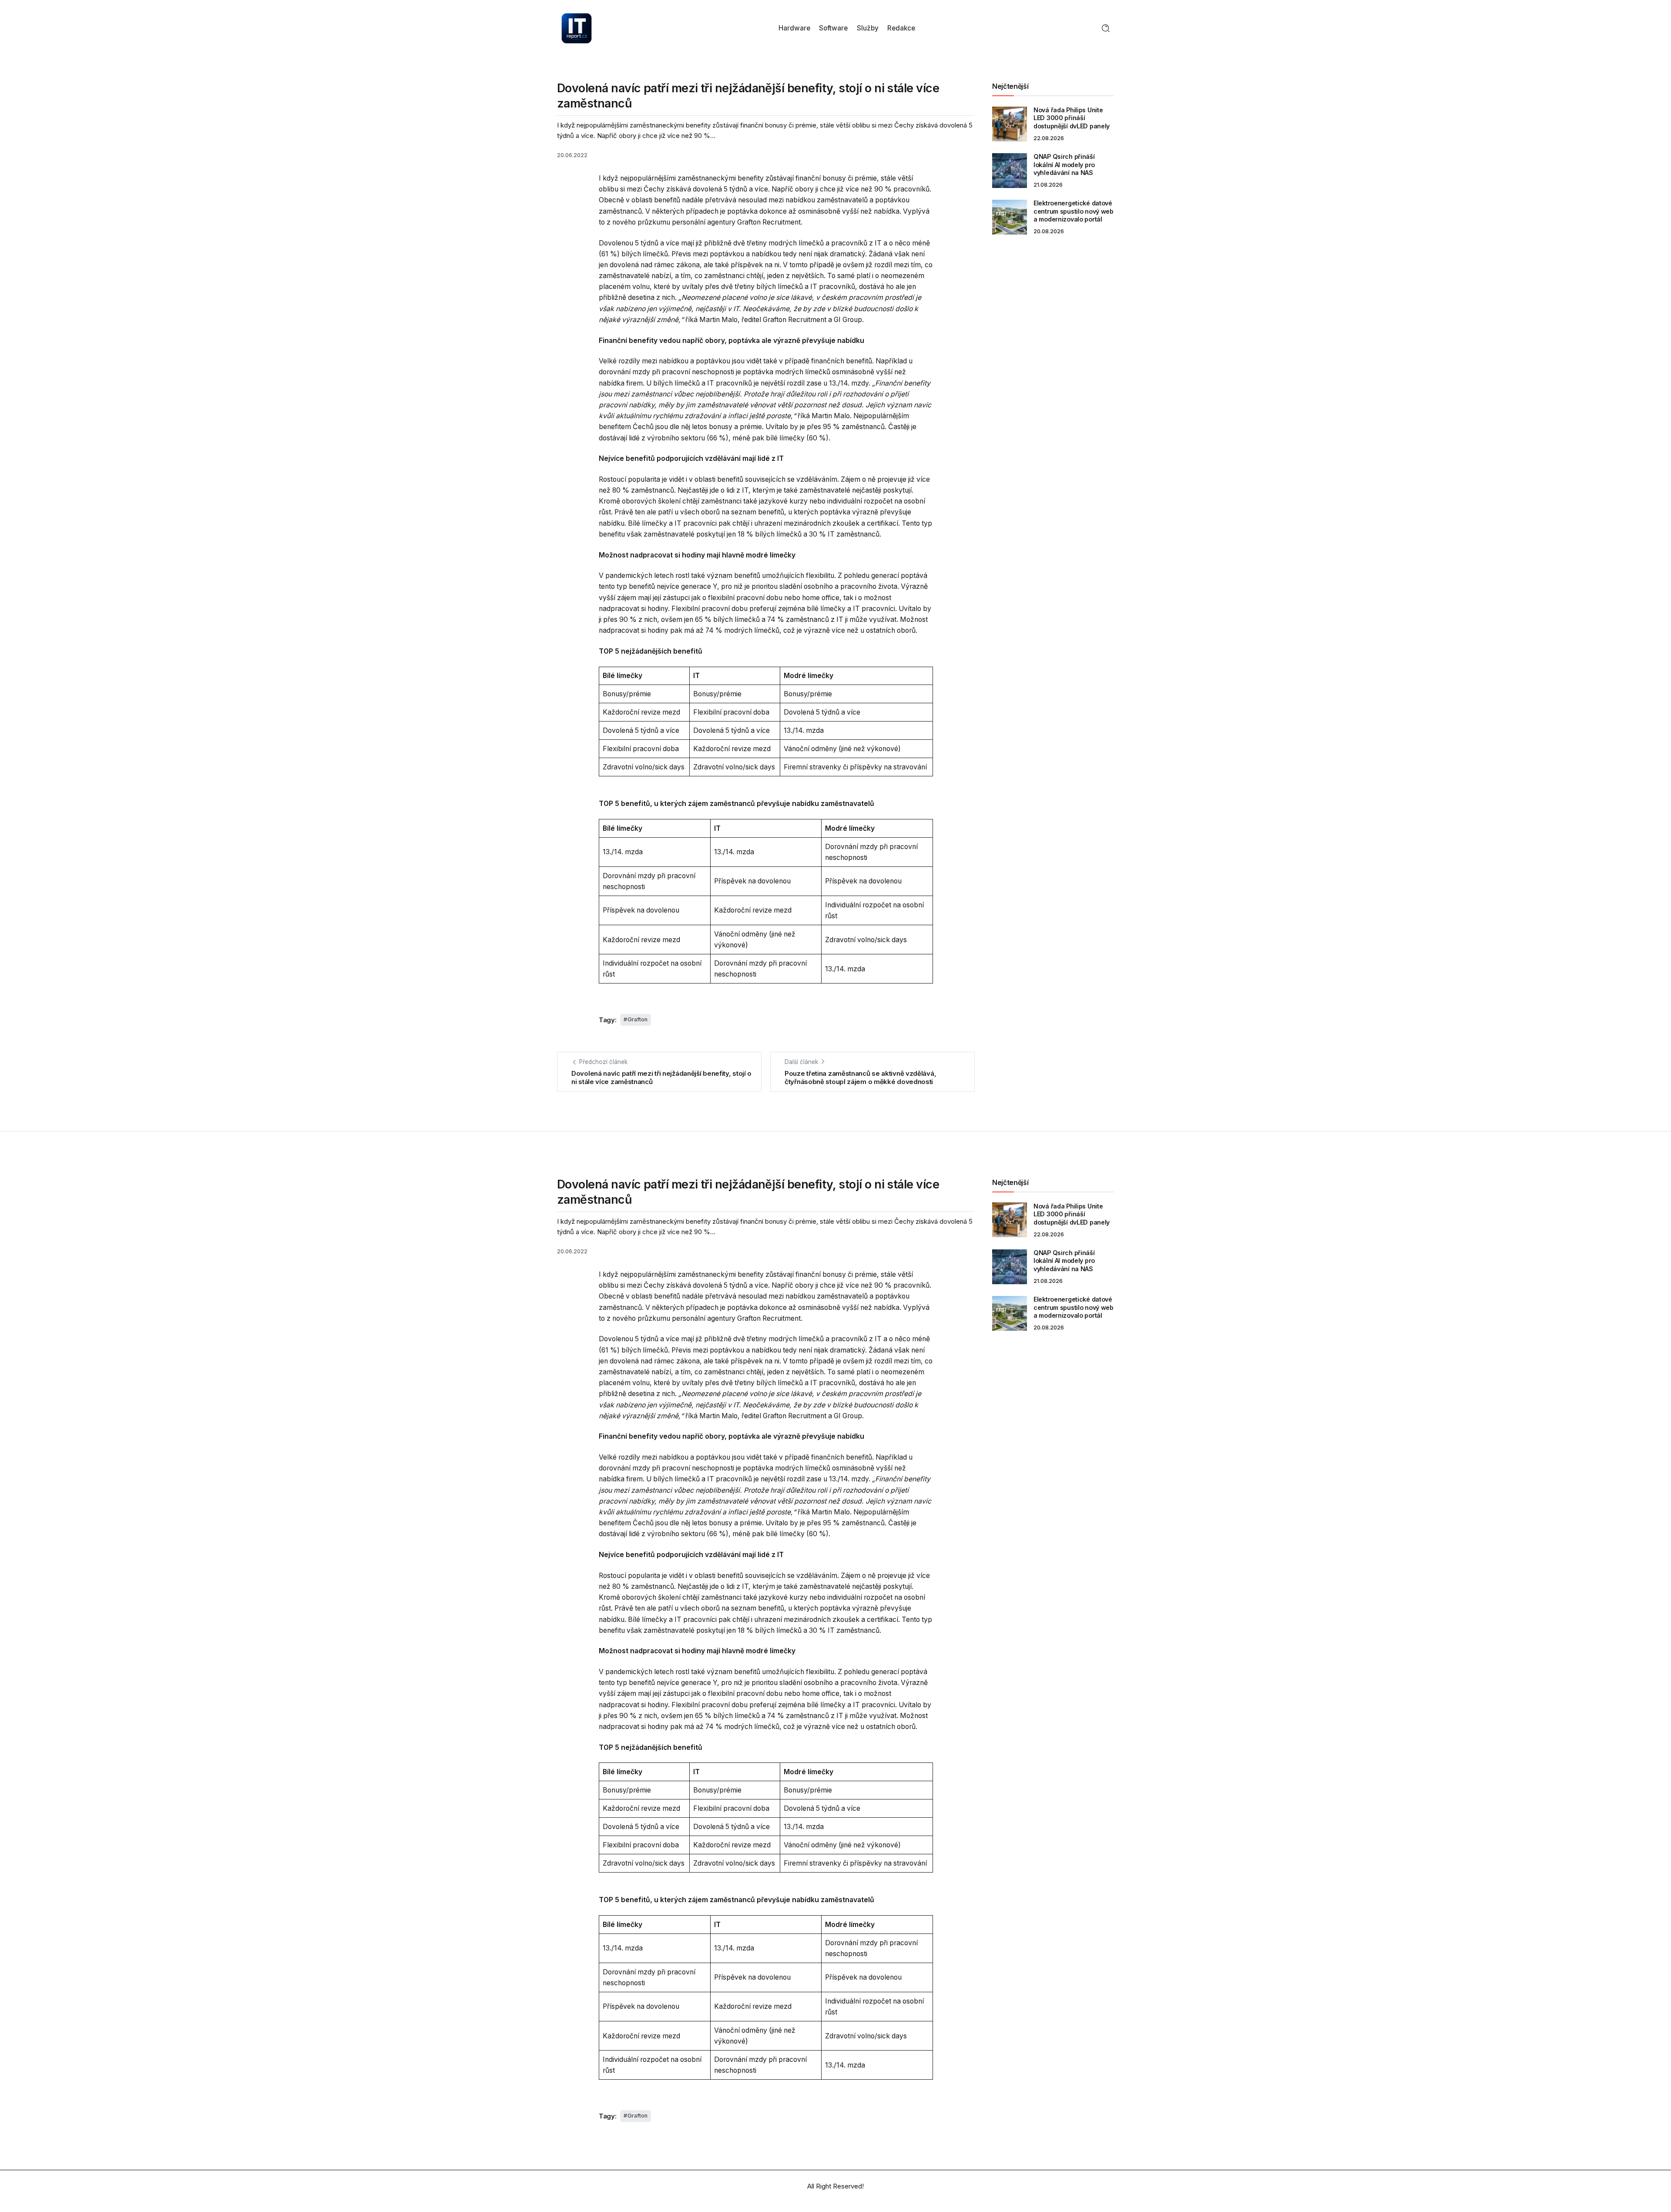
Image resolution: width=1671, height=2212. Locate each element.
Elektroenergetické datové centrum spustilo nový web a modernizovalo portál (1074, 211)
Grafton (638, 1019)
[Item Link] (1010, 124)
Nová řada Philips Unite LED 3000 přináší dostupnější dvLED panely (1072, 118)
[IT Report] (577, 28)
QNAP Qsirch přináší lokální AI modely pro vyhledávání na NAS (1064, 164)
